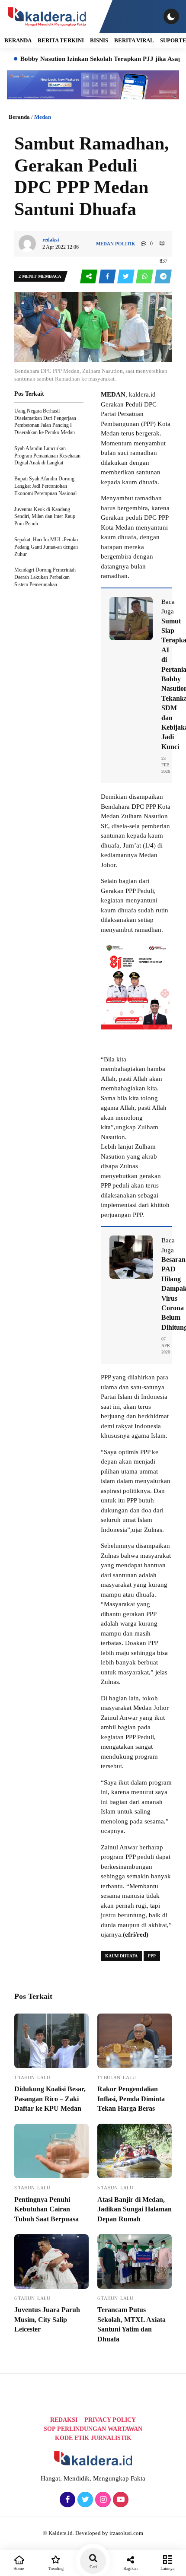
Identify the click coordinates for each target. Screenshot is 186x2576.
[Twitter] (84, 2500)
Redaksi (64, 2420)
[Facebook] (66, 2500)
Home (19, 2568)
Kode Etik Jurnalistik (93, 2438)
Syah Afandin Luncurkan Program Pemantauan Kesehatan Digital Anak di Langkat (47, 456)
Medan (43, 117)
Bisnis (99, 40)
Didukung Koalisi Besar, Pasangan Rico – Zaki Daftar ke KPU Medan (50, 2099)
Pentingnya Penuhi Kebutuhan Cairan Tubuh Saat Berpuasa (46, 2209)
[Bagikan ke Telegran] (163, 277)
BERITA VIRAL (134, 40)
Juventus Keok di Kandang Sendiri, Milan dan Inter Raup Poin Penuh (45, 517)
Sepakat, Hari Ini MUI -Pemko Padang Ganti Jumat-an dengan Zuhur (46, 547)
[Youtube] (120, 2500)
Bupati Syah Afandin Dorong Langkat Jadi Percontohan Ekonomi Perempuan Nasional (45, 486)
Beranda (19, 117)
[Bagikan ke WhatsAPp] (145, 277)
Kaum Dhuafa (121, 1956)
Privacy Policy (110, 2420)
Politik (125, 244)
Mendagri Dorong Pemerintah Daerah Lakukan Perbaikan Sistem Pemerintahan (45, 577)
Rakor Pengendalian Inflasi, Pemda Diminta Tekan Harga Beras (131, 2099)
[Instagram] (102, 2500)
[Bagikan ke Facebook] (108, 277)
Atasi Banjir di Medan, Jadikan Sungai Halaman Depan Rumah (135, 2209)
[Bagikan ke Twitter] (127, 277)
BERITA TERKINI (61, 40)
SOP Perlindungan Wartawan (93, 2429)
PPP (152, 1956)
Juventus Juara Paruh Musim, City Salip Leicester (47, 2319)
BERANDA (18, 40)
